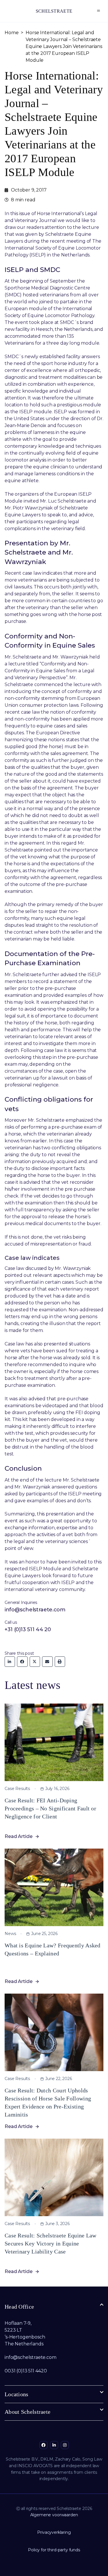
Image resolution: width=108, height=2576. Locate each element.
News (10, 1934)
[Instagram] (65, 2445)
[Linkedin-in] (54, 2445)
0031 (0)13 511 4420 (26, 2371)
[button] (99, 11)
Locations (17, 2394)
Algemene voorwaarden (54, 2515)
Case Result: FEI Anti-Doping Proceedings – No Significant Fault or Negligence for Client (50, 1808)
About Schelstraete (28, 2412)
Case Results (17, 1789)
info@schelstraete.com (35, 1610)
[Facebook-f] (43, 2445)
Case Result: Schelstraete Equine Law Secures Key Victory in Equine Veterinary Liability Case (51, 2243)
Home (12, 33)
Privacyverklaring (54, 2532)
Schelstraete (54, 11)
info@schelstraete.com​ (31, 2357)
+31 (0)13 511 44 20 (28, 1629)
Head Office (19, 2307)
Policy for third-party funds (54, 2550)
